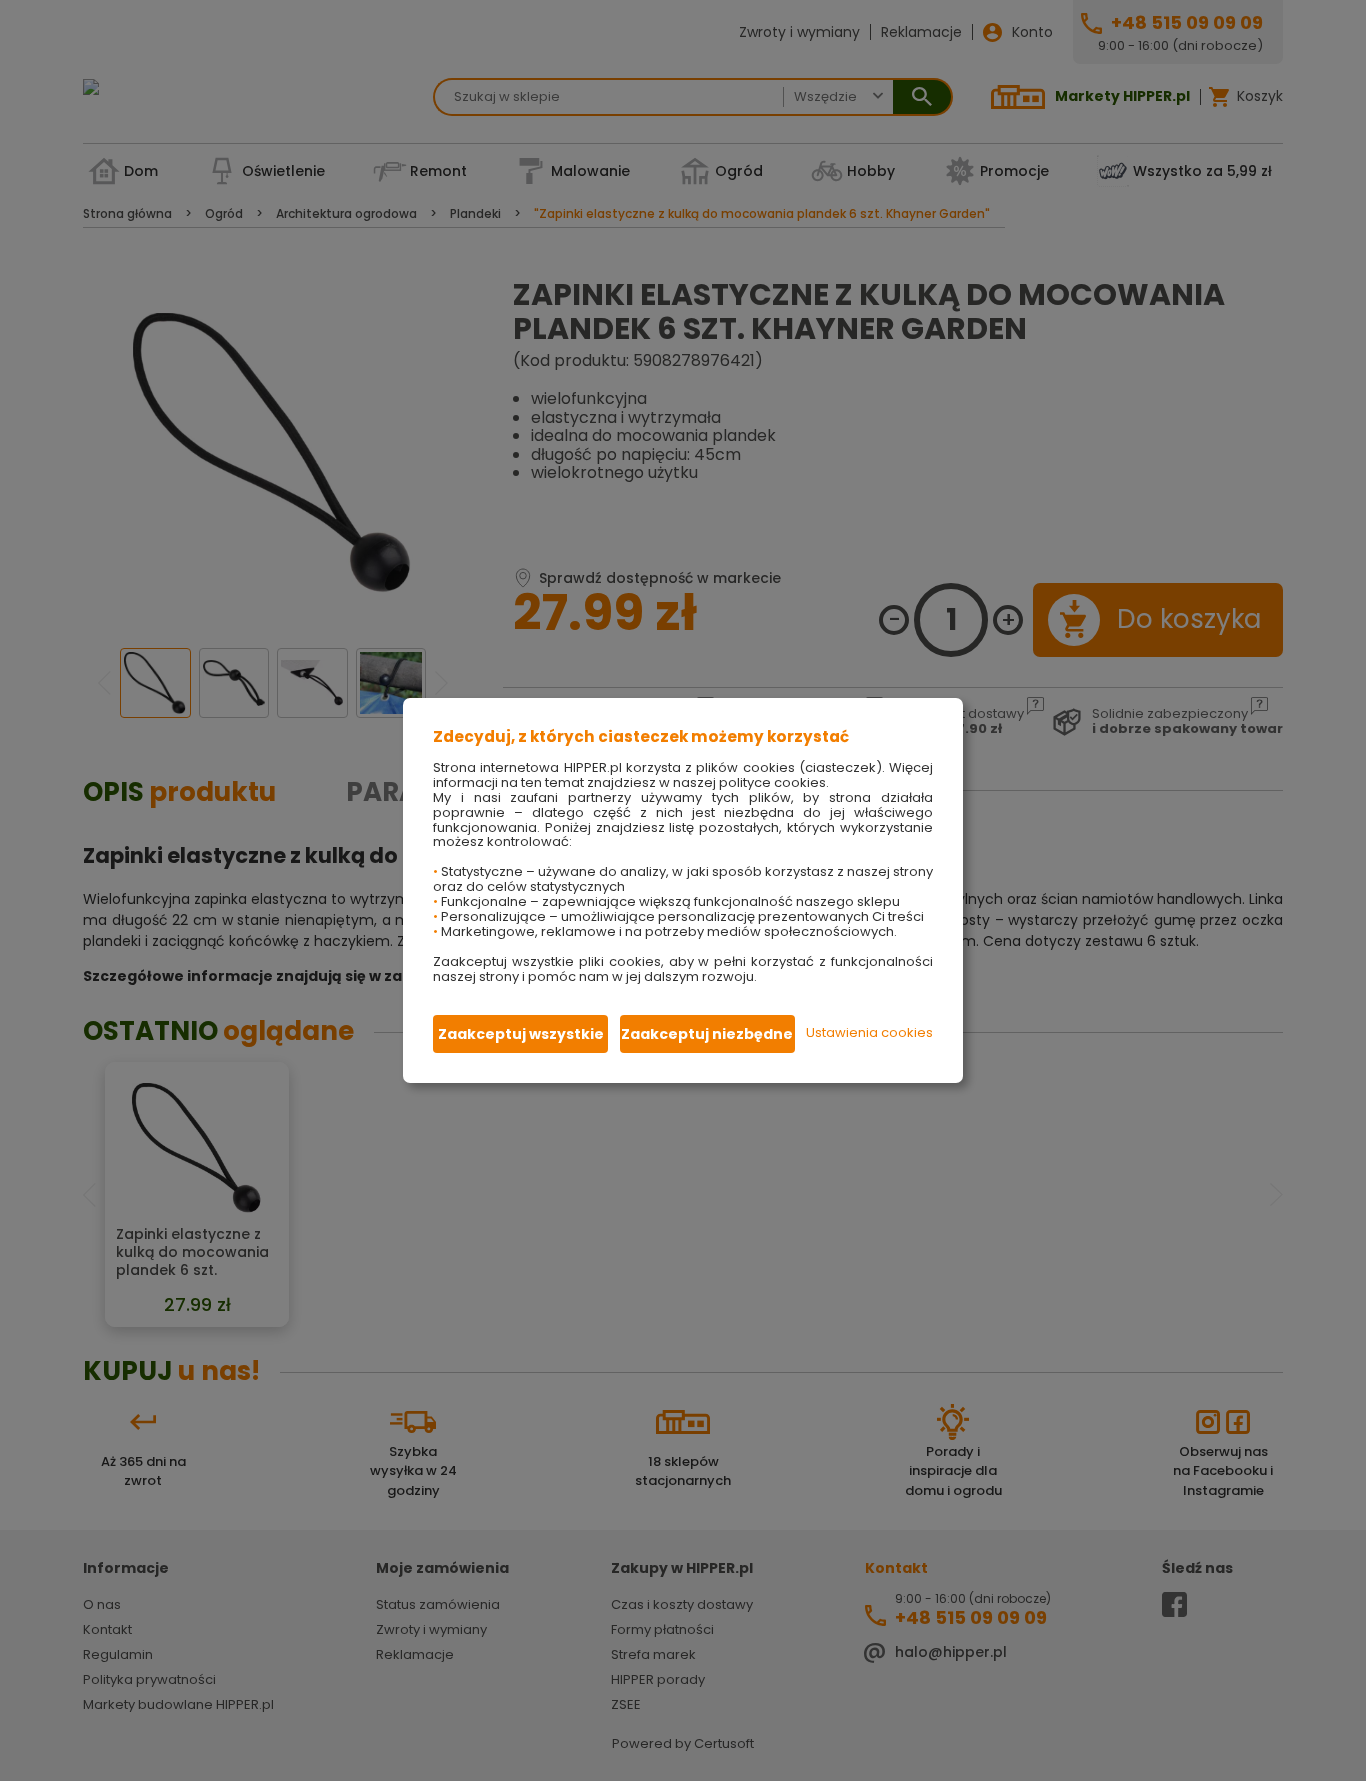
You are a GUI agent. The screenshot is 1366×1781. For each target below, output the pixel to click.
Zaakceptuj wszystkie (521, 1034)
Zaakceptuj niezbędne (707, 1034)
